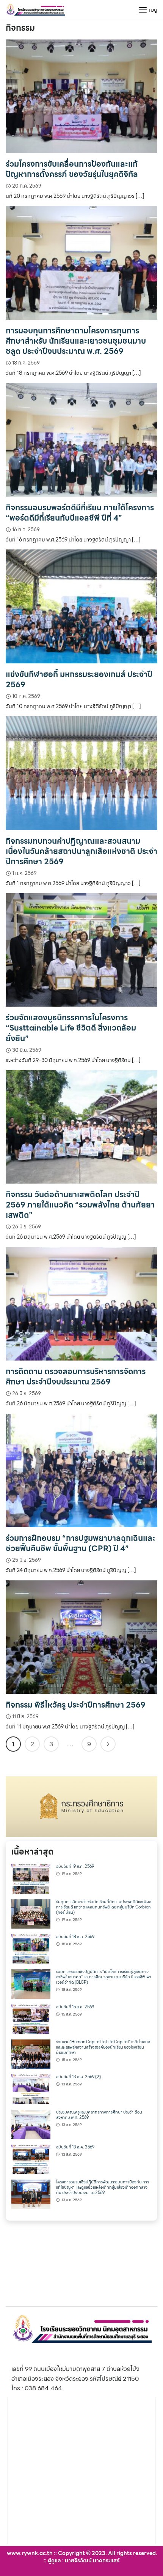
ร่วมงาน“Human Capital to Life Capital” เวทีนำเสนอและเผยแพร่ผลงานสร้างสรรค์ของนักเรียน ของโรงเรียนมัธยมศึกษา (103, 2047)
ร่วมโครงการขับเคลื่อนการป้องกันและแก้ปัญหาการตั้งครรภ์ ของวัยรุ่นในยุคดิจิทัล (72, 169)
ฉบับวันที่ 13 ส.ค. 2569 (75, 2147)
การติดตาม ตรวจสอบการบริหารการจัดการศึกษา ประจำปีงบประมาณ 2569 (76, 1376)
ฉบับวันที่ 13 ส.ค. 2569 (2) (78, 2077)
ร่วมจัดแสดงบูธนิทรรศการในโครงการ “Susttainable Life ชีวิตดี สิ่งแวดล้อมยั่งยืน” (71, 1028)
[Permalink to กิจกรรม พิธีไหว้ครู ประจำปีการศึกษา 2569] (81, 1636)
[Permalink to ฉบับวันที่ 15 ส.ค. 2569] (31, 2018)
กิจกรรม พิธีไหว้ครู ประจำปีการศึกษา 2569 (76, 1705)
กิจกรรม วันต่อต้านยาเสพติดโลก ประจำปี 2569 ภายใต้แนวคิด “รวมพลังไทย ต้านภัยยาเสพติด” (80, 1205)
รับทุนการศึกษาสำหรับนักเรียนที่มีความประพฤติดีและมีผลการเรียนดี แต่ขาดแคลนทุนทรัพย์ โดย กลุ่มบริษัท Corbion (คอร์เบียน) (104, 1907)
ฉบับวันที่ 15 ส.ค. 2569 (75, 2007)
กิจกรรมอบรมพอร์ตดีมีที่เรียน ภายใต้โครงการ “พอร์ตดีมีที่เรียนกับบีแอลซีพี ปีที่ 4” (80, 513)
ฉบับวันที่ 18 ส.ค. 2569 (75, 1937)
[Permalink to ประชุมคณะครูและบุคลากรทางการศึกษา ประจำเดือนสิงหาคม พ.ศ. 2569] (31, 2124)
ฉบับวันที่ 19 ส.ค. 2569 (75, 1866)
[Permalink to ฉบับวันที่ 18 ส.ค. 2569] (31, 1948)
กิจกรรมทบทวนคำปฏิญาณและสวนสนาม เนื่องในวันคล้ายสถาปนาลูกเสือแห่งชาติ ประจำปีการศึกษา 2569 (81, 851)
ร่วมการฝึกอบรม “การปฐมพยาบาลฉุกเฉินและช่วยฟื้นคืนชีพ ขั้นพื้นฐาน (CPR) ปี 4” (81, 1543)
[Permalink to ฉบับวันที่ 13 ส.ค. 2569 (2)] (31, 2089)
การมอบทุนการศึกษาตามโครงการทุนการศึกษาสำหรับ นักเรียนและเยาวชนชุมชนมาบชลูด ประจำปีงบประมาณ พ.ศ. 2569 (76, 341)
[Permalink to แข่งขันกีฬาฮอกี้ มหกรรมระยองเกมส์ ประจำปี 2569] (81, 606)
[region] (81, 1807)
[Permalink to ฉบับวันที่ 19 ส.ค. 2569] (31, 1878)
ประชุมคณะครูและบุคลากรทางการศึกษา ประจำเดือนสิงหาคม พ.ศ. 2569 (99, 2115)
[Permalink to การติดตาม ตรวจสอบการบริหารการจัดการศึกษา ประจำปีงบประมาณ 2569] (81, 1303)
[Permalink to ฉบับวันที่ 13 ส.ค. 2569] (31, 2159)
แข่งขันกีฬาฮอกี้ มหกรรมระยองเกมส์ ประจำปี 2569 (79, 679)
